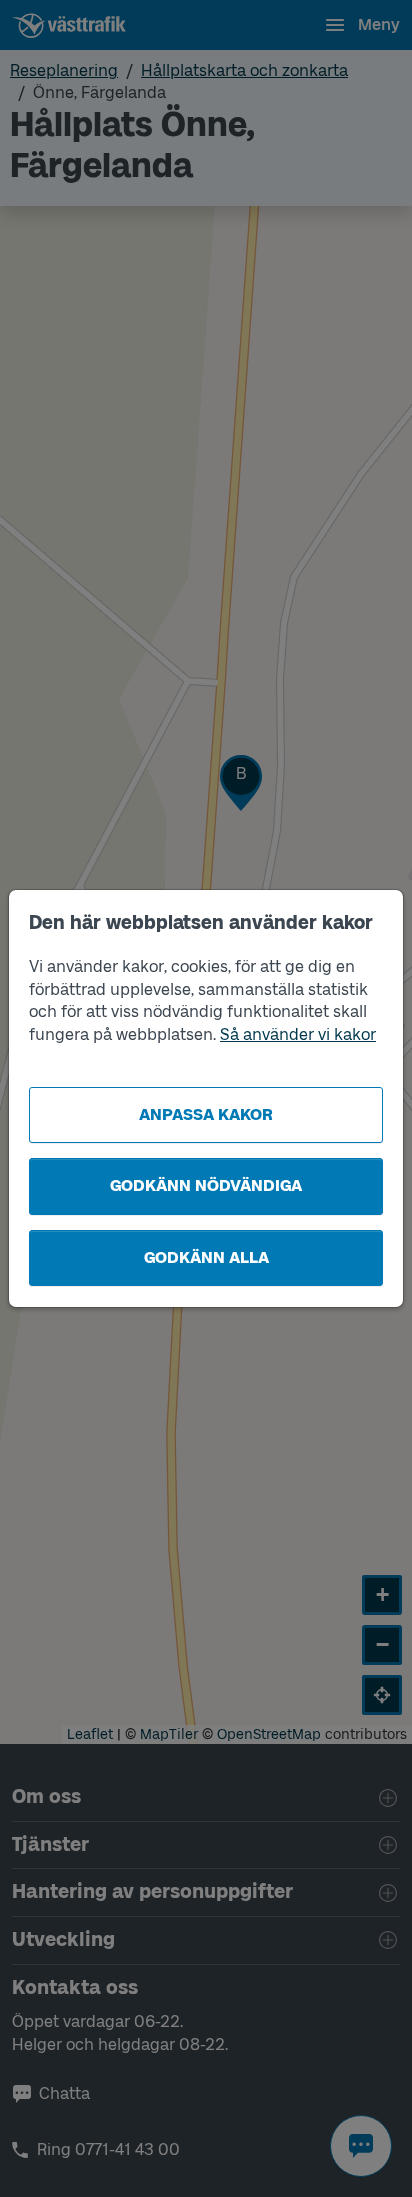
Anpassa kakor (206, 1114)
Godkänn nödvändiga (206, 1185)
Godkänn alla (206, 1257)
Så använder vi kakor (298, 1034)
